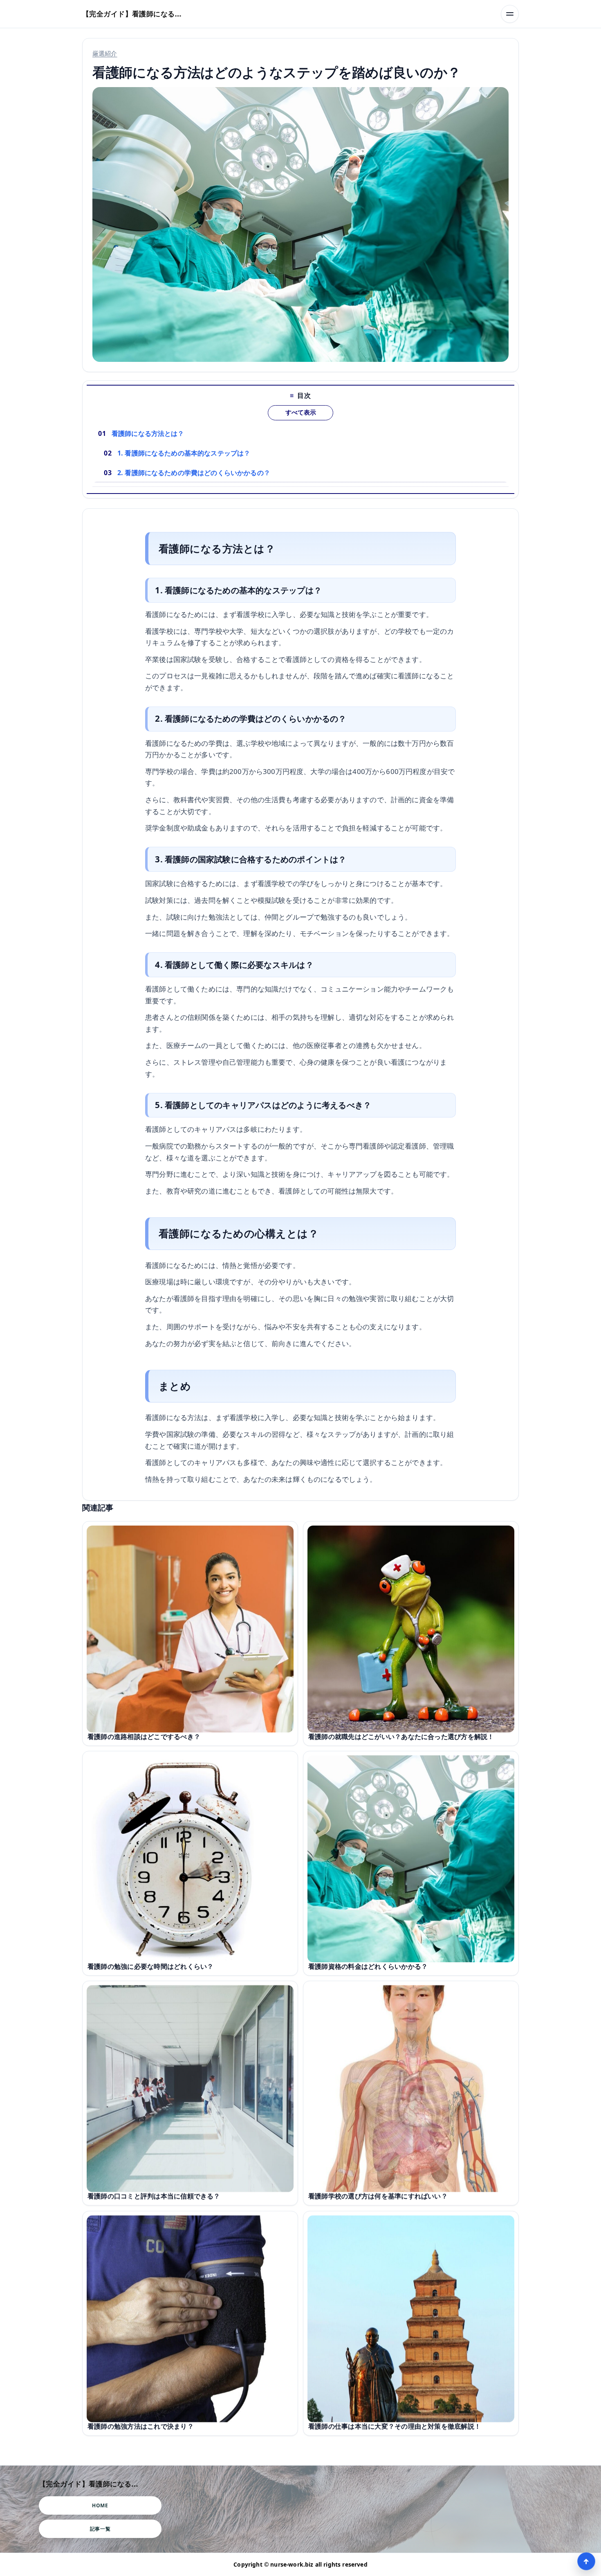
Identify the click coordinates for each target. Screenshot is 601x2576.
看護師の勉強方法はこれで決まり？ (141, 2426)
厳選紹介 (105, 53)
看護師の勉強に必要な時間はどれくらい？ (150, 1966)
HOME (100, 2505)
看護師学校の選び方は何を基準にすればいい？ (378, 2196)
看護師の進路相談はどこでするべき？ (144, 1736)
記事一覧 (100, 2529)
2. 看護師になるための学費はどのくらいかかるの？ (194, 473)
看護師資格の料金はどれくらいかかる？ (368, 1966)
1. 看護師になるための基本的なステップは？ (184, 453)
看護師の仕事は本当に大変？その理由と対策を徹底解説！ (395, 2426)
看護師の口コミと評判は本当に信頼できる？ (154, 2196)
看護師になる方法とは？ (148, 433)
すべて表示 (301, 413)
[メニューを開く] (510, 14)
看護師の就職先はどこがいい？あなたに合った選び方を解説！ (401, 1736)
